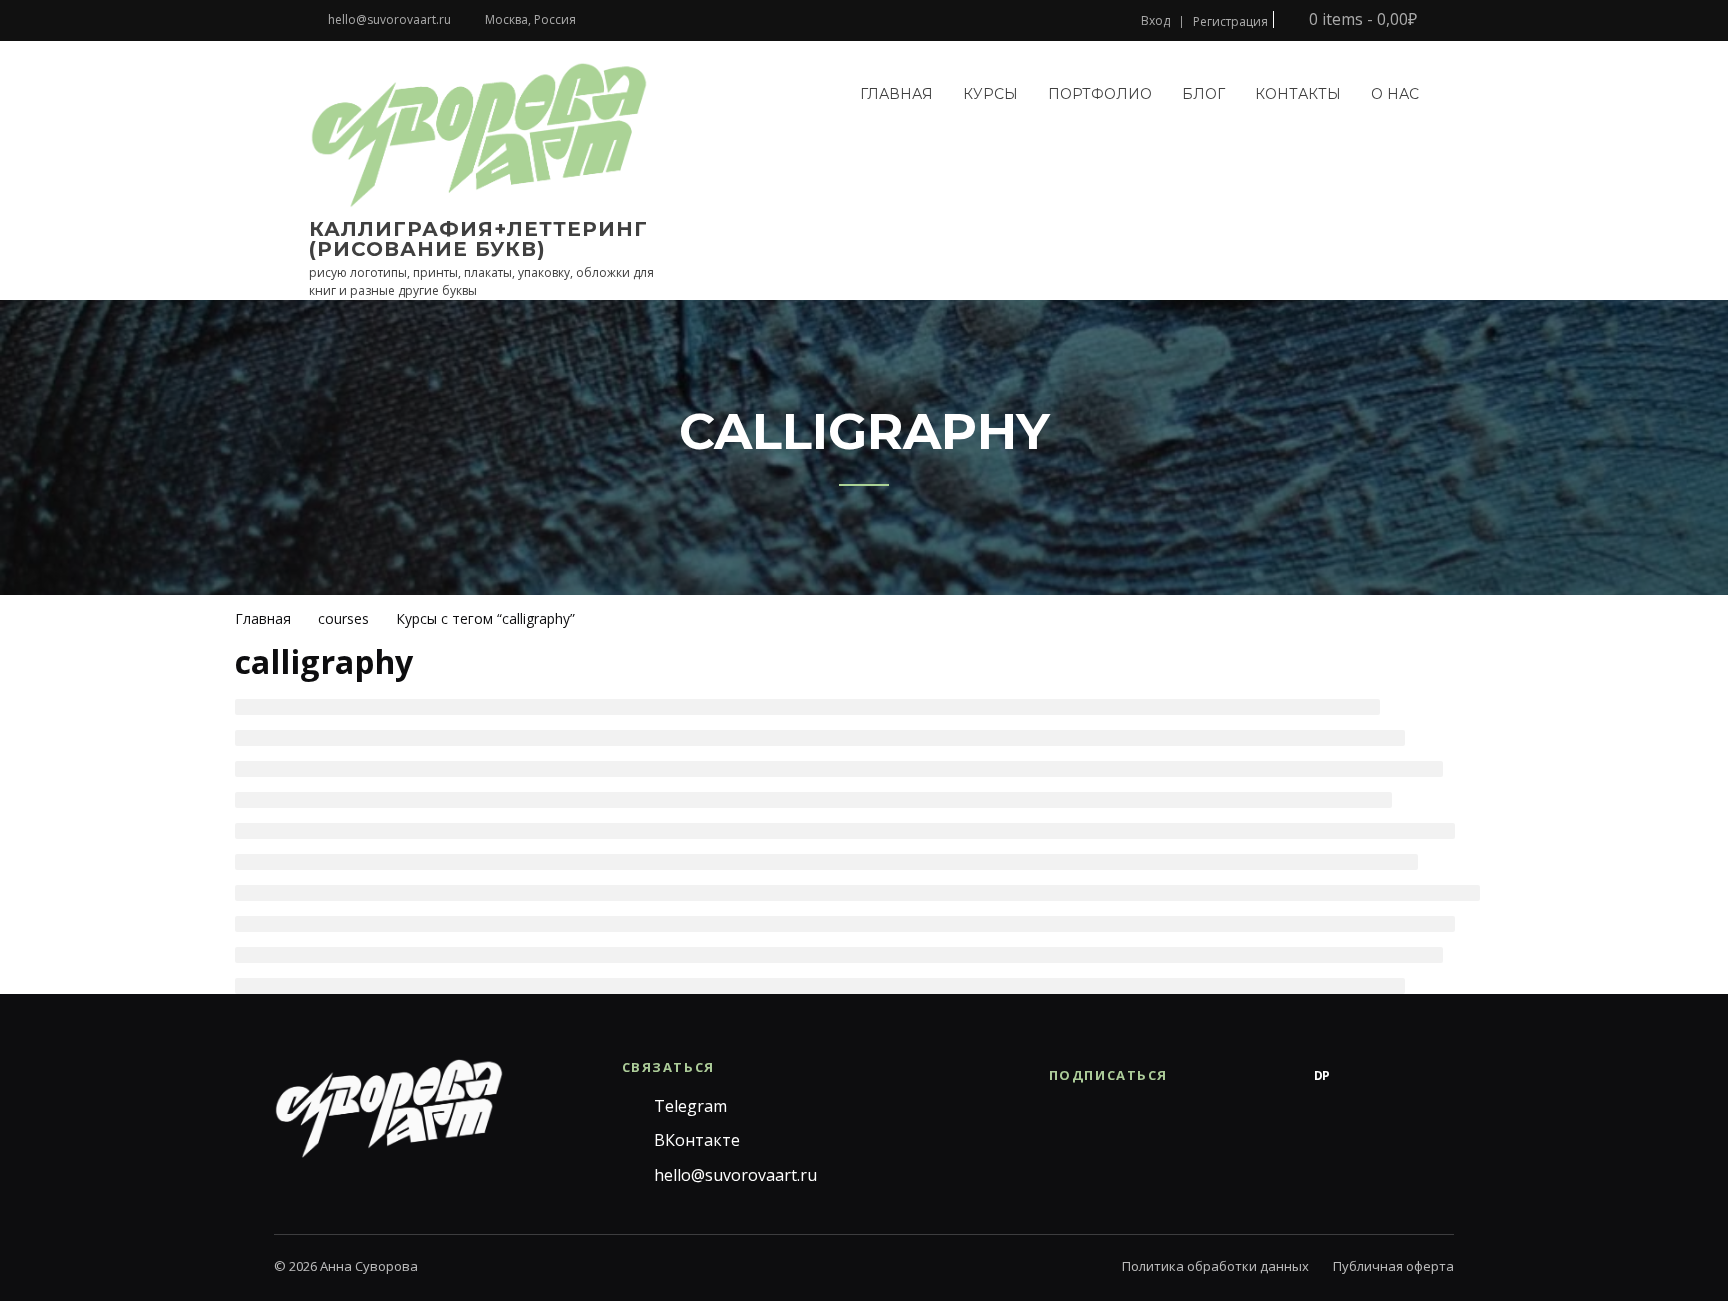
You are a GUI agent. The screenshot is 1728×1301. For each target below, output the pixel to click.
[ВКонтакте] (1242, 1076)
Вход (1155, 21)
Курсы (990, 94)
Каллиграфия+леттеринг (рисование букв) (478, 239)
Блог (1203, 94)
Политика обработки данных (1215, 1266)
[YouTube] (1402, 1076)
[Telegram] (1202, 1076)
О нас (1395, 94)
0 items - (1361, 19)
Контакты (1298, 94)
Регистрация (1230, 22)
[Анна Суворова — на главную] (389, 1108)
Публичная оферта (1393, 1266)
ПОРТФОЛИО (1100, 94)
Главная (896, 94)
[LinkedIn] (1442, 1076)
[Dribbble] (1362, 1076)
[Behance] (1282, 1076)
